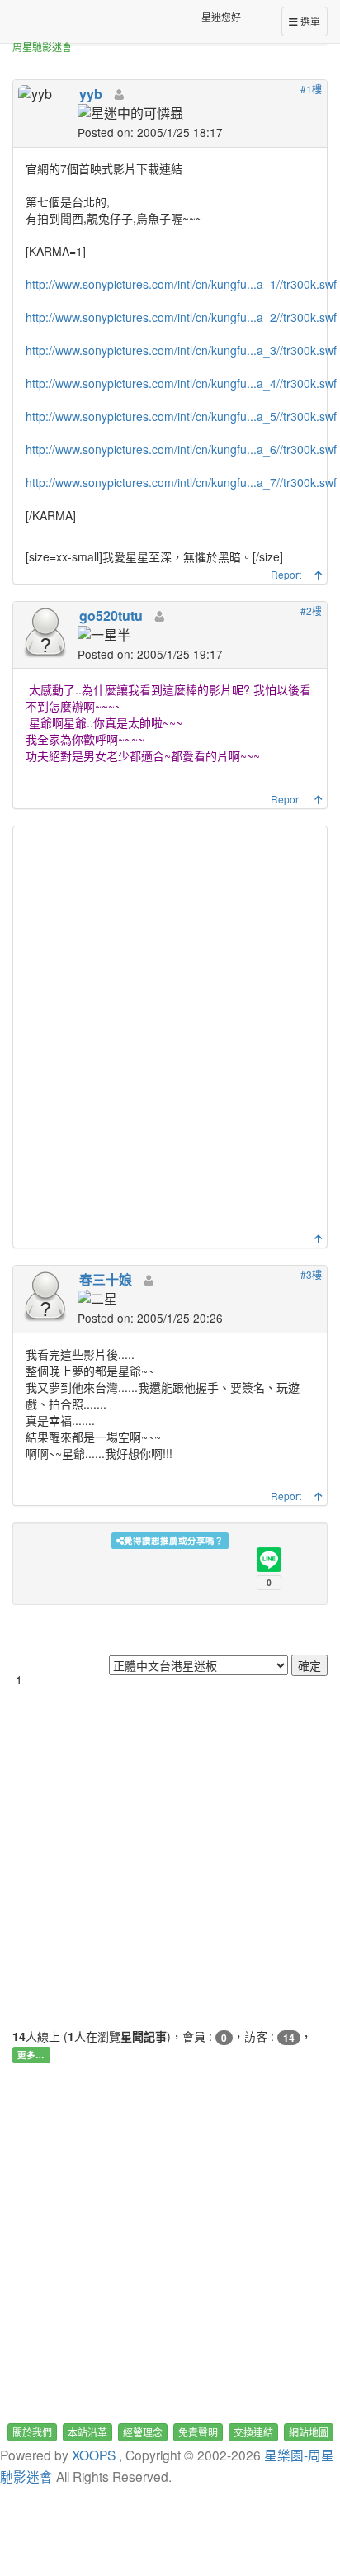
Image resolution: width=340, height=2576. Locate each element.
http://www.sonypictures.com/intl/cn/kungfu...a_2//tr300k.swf (181, 317)
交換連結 (253, 2432)
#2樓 (311, 611)
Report (286, 574)
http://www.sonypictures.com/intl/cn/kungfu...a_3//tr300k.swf (181, 350)
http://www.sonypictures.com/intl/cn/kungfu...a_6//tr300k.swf (181, 449)
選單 (309, 21)
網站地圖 (309, 2432)
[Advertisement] (170, 1034)
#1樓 (311, 89)
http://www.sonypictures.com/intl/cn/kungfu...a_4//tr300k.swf (181, 383)
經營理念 (143, 2432)
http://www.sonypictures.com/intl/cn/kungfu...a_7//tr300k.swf (181, 482)
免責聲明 (198, 2432)
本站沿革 (87, 2432)
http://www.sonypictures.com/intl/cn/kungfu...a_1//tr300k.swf (181, 284)
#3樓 (311, 1274)
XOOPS (94, 2455)
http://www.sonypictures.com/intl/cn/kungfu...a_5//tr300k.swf (181, 416)
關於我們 (32, 2432)
